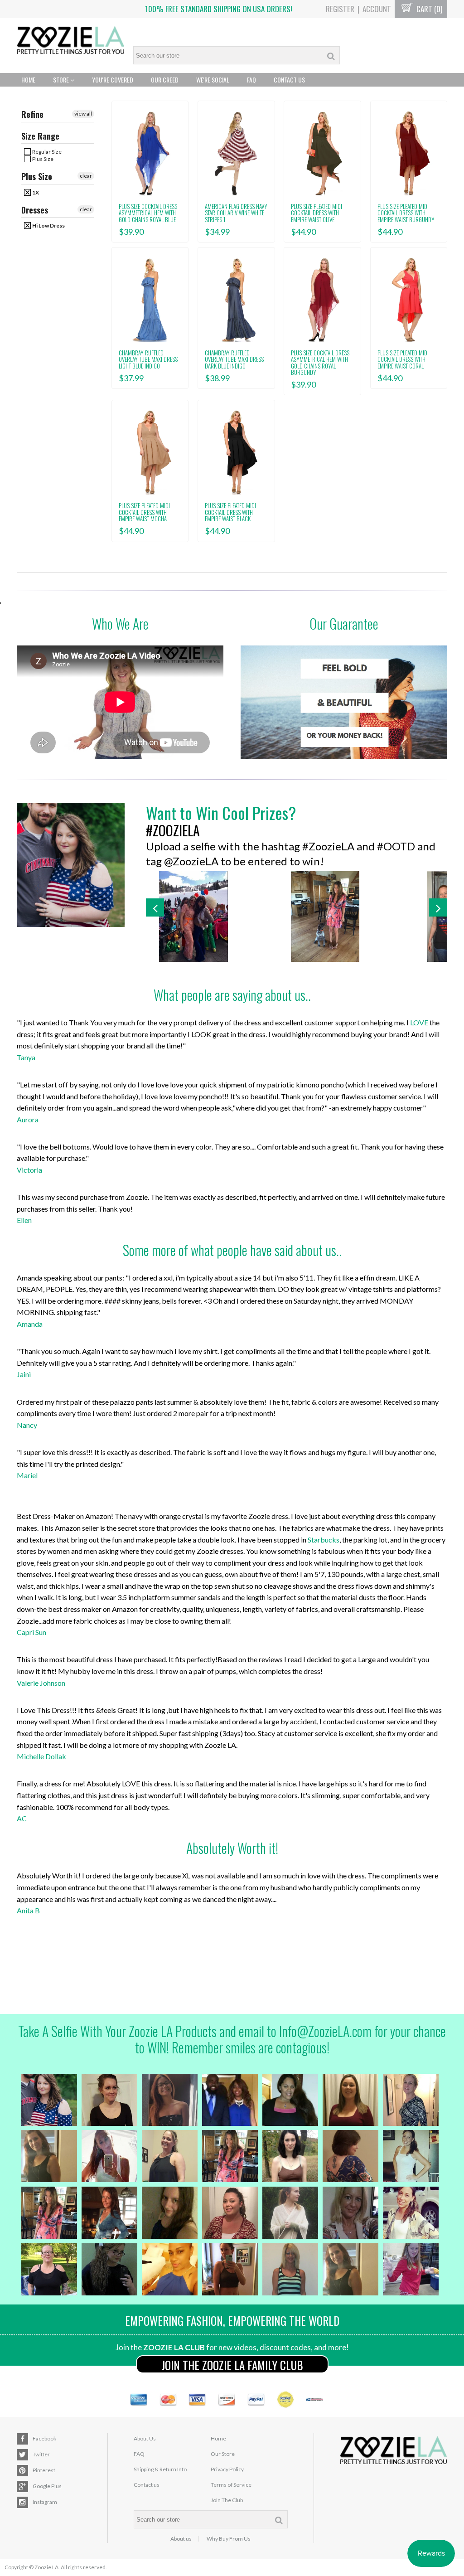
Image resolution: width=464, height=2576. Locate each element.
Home (28, 80)
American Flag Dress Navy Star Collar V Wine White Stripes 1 (236, 213)
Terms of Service (231, 2485)
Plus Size (42, 159)
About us (181, 2539)
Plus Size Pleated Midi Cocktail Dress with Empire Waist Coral (403, 359)
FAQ (251, 80)
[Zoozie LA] (71, 41)
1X (35, 192)
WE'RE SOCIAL (213, 80)
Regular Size (46, 152)
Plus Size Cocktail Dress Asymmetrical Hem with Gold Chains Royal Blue (148, 213)
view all (83, 114)
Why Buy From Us (229, 2539)
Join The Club (227, 2500)
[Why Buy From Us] (344, 702)
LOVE (419, 1022)
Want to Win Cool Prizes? (221, 813)
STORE (62, 80)
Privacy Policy (227, 2469)
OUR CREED (165, 80)
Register (340, 9)
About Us (145, 2438)
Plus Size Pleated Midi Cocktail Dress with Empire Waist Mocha (144, 512)
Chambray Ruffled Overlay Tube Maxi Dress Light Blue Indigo (148, 359)
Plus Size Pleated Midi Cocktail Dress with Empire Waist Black (230, 512)
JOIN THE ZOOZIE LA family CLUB (232, 2365)
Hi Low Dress (48, 226)
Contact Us (289, 80)
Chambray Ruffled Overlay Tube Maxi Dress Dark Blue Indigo (234, 359)
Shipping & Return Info (160, 2469)
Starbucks (324, 1540)
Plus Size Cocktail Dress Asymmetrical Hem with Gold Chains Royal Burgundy (320, 362)
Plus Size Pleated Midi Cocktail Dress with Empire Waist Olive (317, 213)
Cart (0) (428, 9)
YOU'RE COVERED (113, 80)
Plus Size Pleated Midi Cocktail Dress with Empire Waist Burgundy (406, 213)
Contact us (147, 2485)
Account (377, 9)
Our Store (223, 2454)
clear (86, 176)
